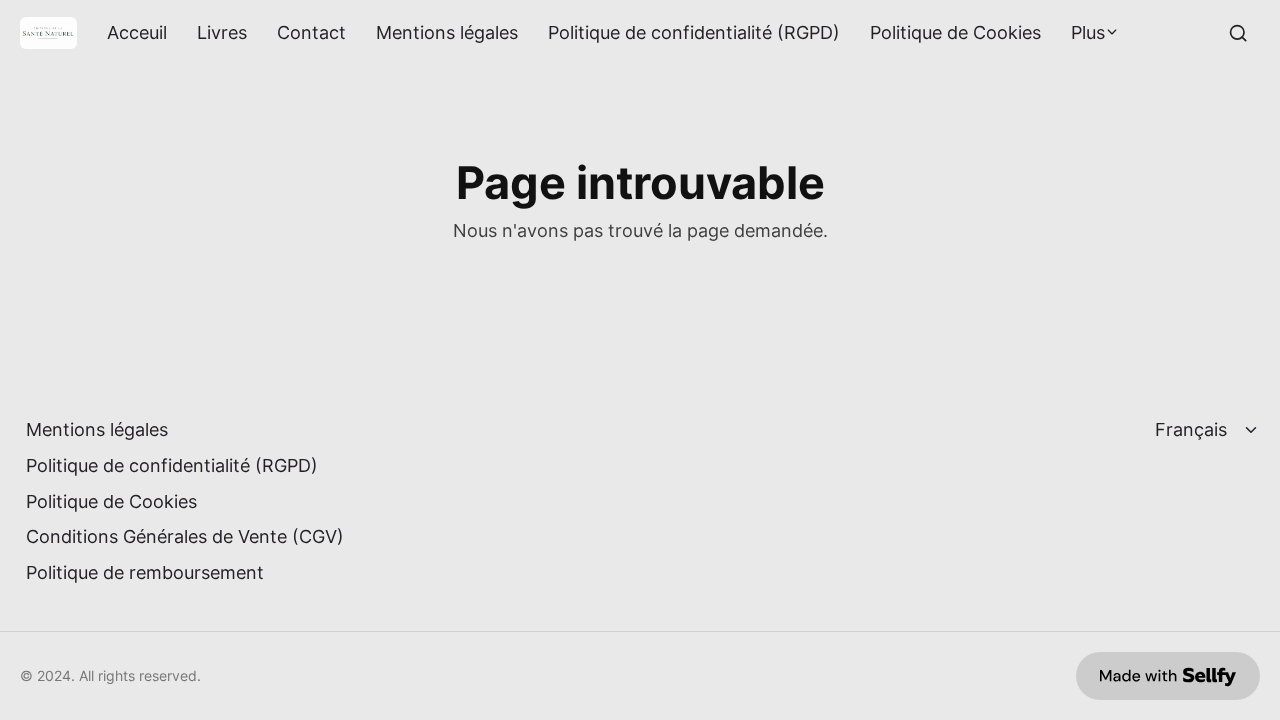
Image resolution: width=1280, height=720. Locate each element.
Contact (311, 33)
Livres (222, 33)
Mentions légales (447, 33)
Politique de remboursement (145, 572)
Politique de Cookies (955, 33)
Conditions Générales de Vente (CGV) (185, 536)
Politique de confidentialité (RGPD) (694, 33)
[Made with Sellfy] (1168, 676)
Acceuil (137, 33)
